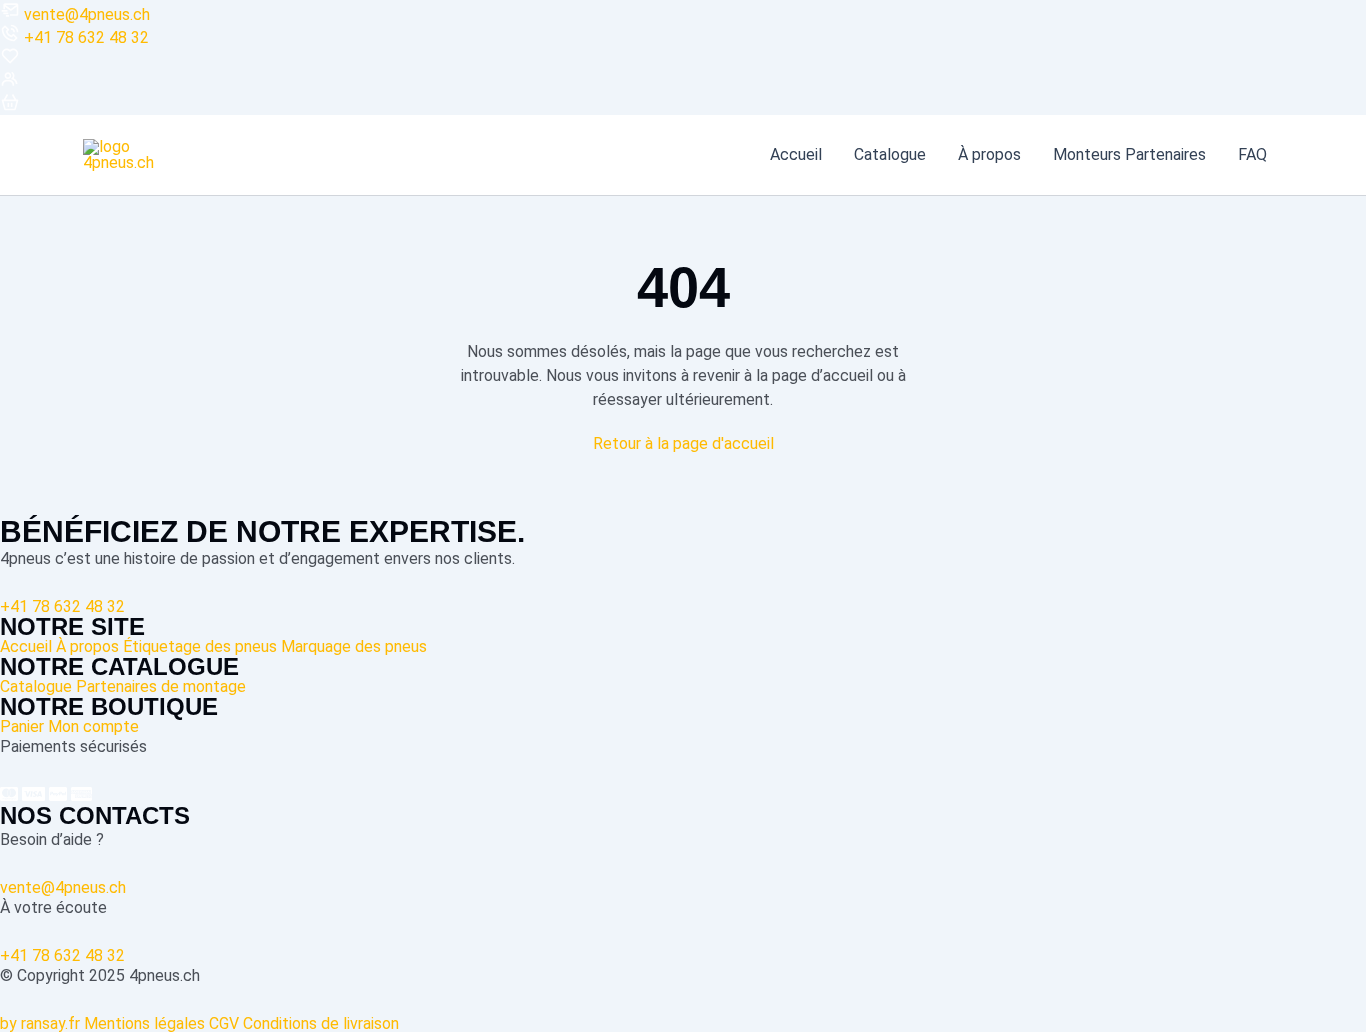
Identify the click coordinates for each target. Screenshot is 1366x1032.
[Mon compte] (10, 83)
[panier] (10, 106)
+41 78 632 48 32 (86, 37)
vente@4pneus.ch (87, 14)
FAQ (1252, 155)
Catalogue (890, 155)
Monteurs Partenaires (1129, 155)
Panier (22, 726)
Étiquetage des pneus (200, 646)
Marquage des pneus (354, 646)
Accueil (796, 155)
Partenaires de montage (161, 686)
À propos (989, 155)
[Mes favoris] (10, 60)
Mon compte (93, 726)
